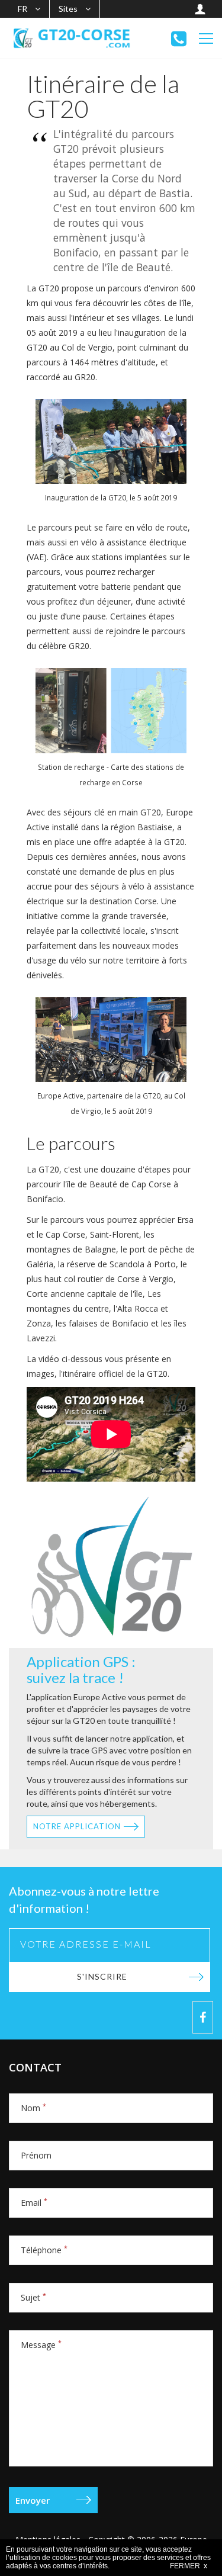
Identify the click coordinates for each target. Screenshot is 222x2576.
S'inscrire (102, 1976)
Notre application (77, 1826)
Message (41, 2345)
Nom (33, 2108)
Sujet (33, 2297)
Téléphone (44, 2250)
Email (34, 2203)
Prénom (36, 2155)
